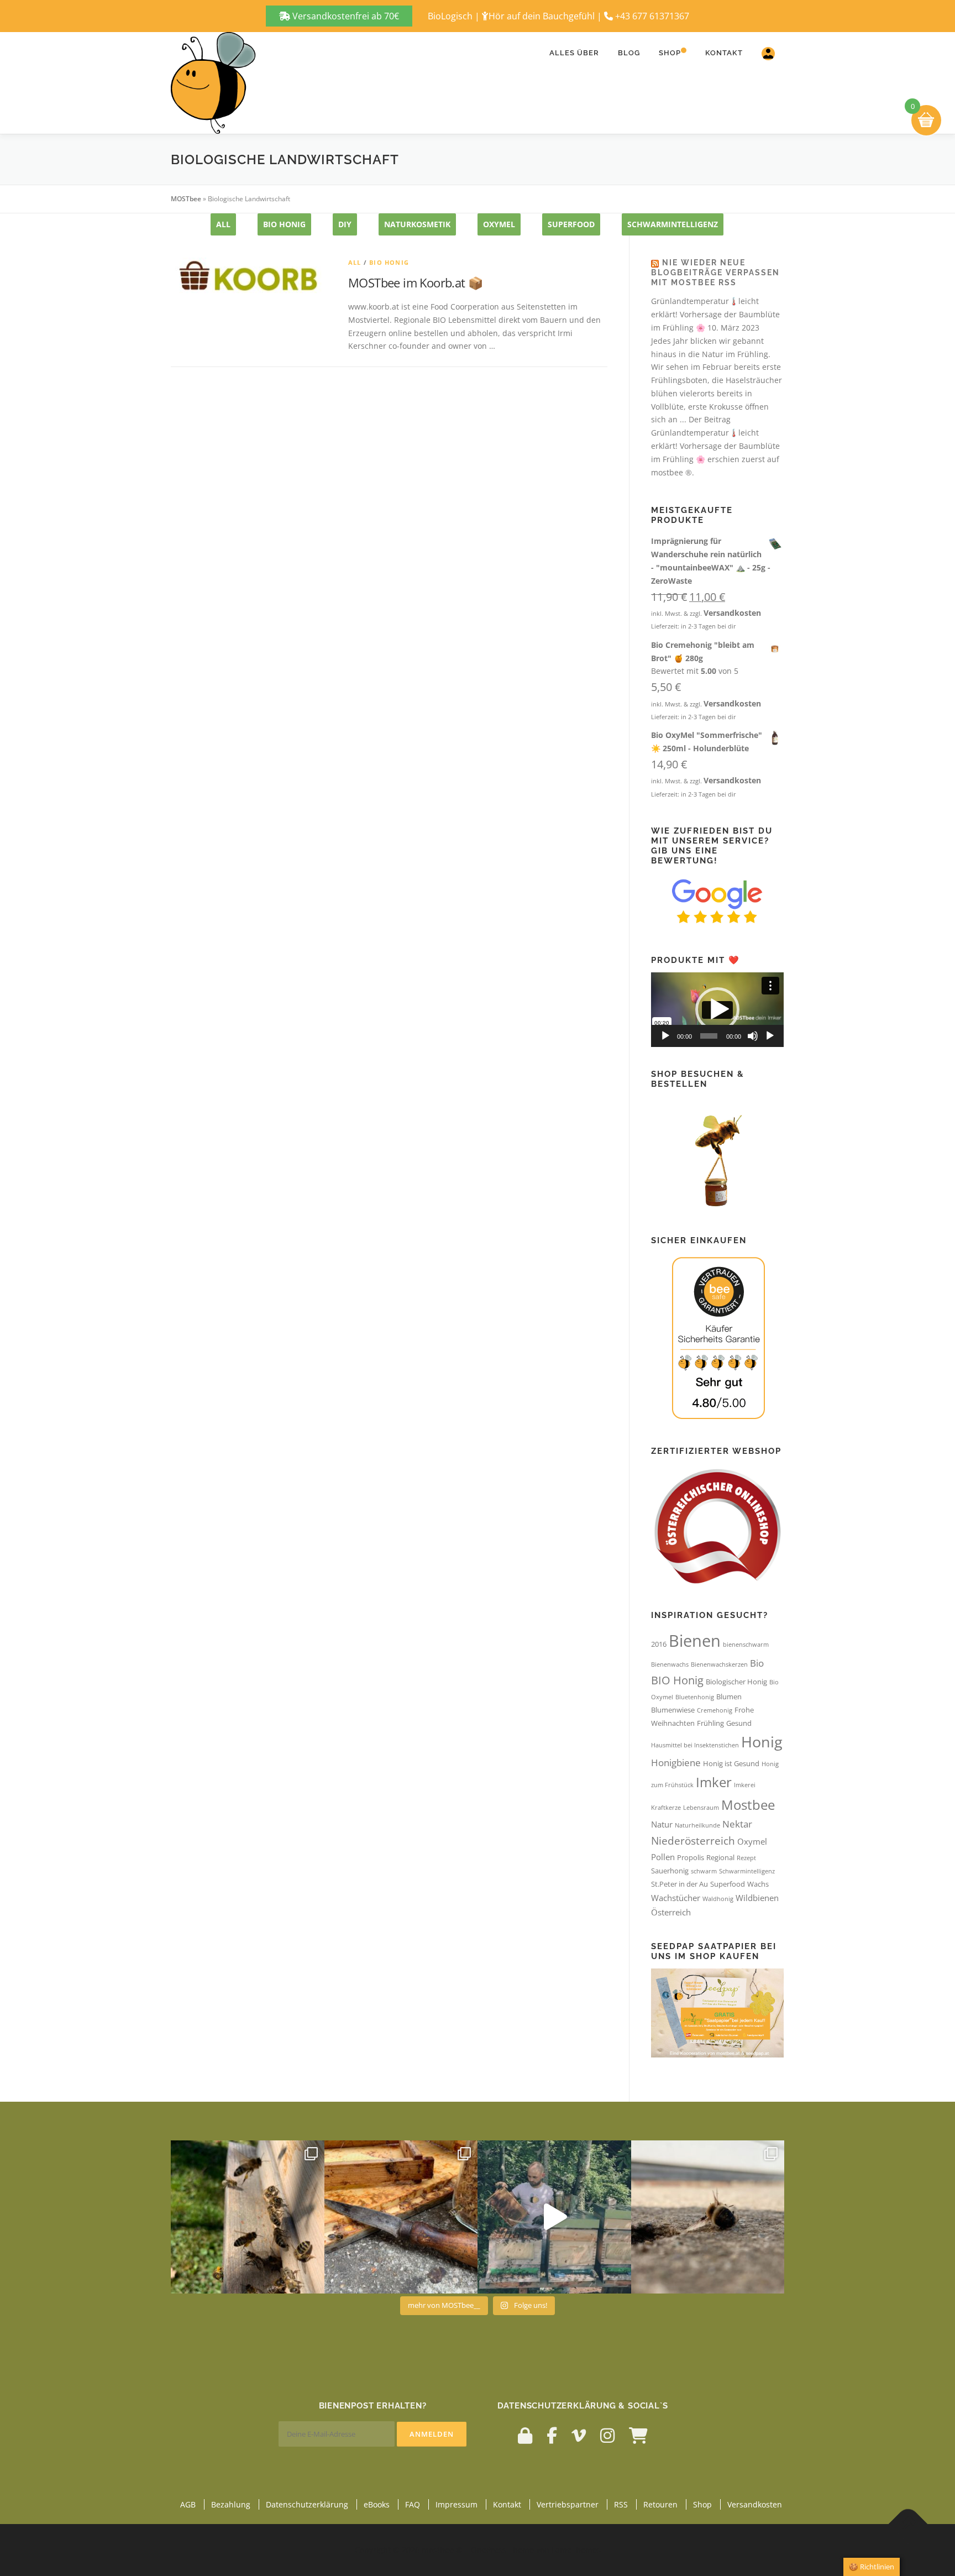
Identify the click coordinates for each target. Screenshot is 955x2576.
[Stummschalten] (753, 1036)
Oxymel (752, 1841)
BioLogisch (450, 16)
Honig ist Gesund (731, 1763)
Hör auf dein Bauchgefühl (542, 16)
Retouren (660, 2504)
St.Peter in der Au (679, 1884)
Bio (757, 1663)
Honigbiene (676, 1763)
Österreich (671, 1912)
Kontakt (724, 53)
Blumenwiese (673, 1710)
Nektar (737, 1824)
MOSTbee (186, 199)
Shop (670, 53)
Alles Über (574, 53)
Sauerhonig (670, 1871)
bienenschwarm (746, 1645)
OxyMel (499, 224)
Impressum (456, 2504)
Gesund (739, 1723)
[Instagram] (607, 2435)
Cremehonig (715, 1710)
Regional (720, 1857)
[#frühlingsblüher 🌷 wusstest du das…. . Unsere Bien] (248, 2217)
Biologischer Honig (736, 1682)
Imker (714, 1782)
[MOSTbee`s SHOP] (638, 2435)
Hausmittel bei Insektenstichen (695, 1745)
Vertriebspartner (568, 2504)
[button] (717, 1009)
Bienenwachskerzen (719, 1664)
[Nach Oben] (908, 2524)
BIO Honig (677, 1680)
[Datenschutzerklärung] (525, 2435)
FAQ (413, 2504)
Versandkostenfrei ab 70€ (345, 16)
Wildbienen (757, 1898)
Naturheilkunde (697, 1825)
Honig (762, 1742)
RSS (621, 2504)
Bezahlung (231, 2504)
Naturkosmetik (417, 224)
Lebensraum (701, 1808)
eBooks (377, 2504)
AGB (188, 2504)
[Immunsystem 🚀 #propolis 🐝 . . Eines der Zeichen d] (401, 2217)
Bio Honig (284, 224)
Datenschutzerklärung (307, 2504)
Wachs (758, 1884)
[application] (717, 1010)
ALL (223, 224)
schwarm (704, 1871)
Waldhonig (718, 1899)
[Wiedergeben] (665, 1036)
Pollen (663, 1857)
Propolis (691, 1857)
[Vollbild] (770, 1036)
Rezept (746, 1858)
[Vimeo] (579, 2435)
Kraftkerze (666, 1808)
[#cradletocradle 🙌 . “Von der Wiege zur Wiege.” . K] (708, 2217)
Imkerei (745, 1785)
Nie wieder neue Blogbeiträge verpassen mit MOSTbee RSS (715, 273)
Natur (662, 1824)
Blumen (729, 1697)
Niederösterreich (693, 1841)
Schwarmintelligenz (673, 224)
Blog (629, 53)
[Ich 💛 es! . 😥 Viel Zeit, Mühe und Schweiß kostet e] (554, 2217)
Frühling (710, 1723)
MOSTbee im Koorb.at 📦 (415, 282)
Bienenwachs (670, 1664)
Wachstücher (676, 1898)
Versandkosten (732, 613)
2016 (659, 1644)
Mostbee (748, 1805)
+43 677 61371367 (652, 16)
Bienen (695, 1641)
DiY (345, 224)
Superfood (571, 224)
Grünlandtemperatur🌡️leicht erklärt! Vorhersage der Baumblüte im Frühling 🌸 (715, 314)
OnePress (489, 2550)
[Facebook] (552, 2435)
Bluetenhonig (695, 1697)
